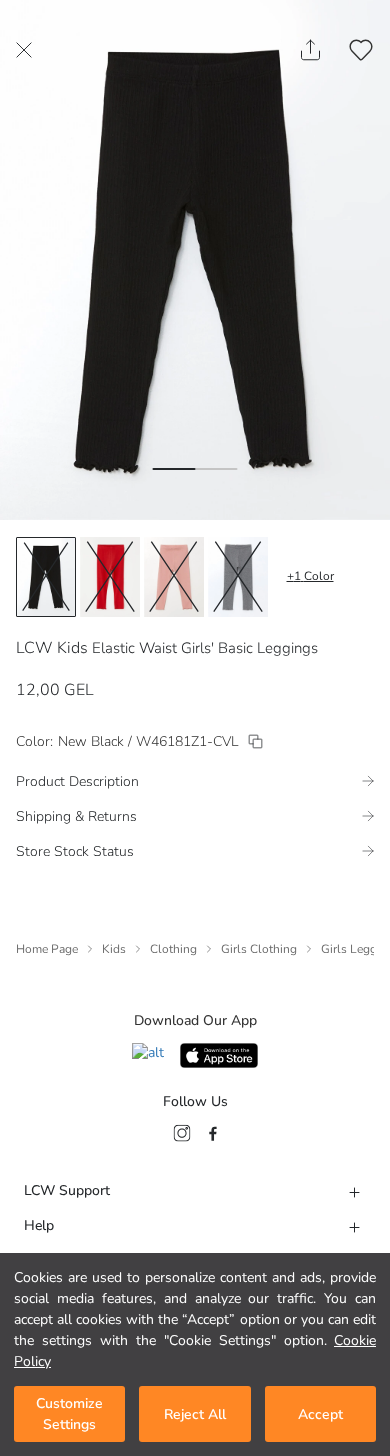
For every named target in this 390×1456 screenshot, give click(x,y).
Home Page (47, 949)
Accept (320, 1414)
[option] (46, 577)
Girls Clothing (259, 949)
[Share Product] (310, 50)
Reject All (195, 1414)
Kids (114, 949)
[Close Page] (24, 50)
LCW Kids (52, 648)
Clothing (173, 949)
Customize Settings (69, 1414)
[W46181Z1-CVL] (255, 741)
